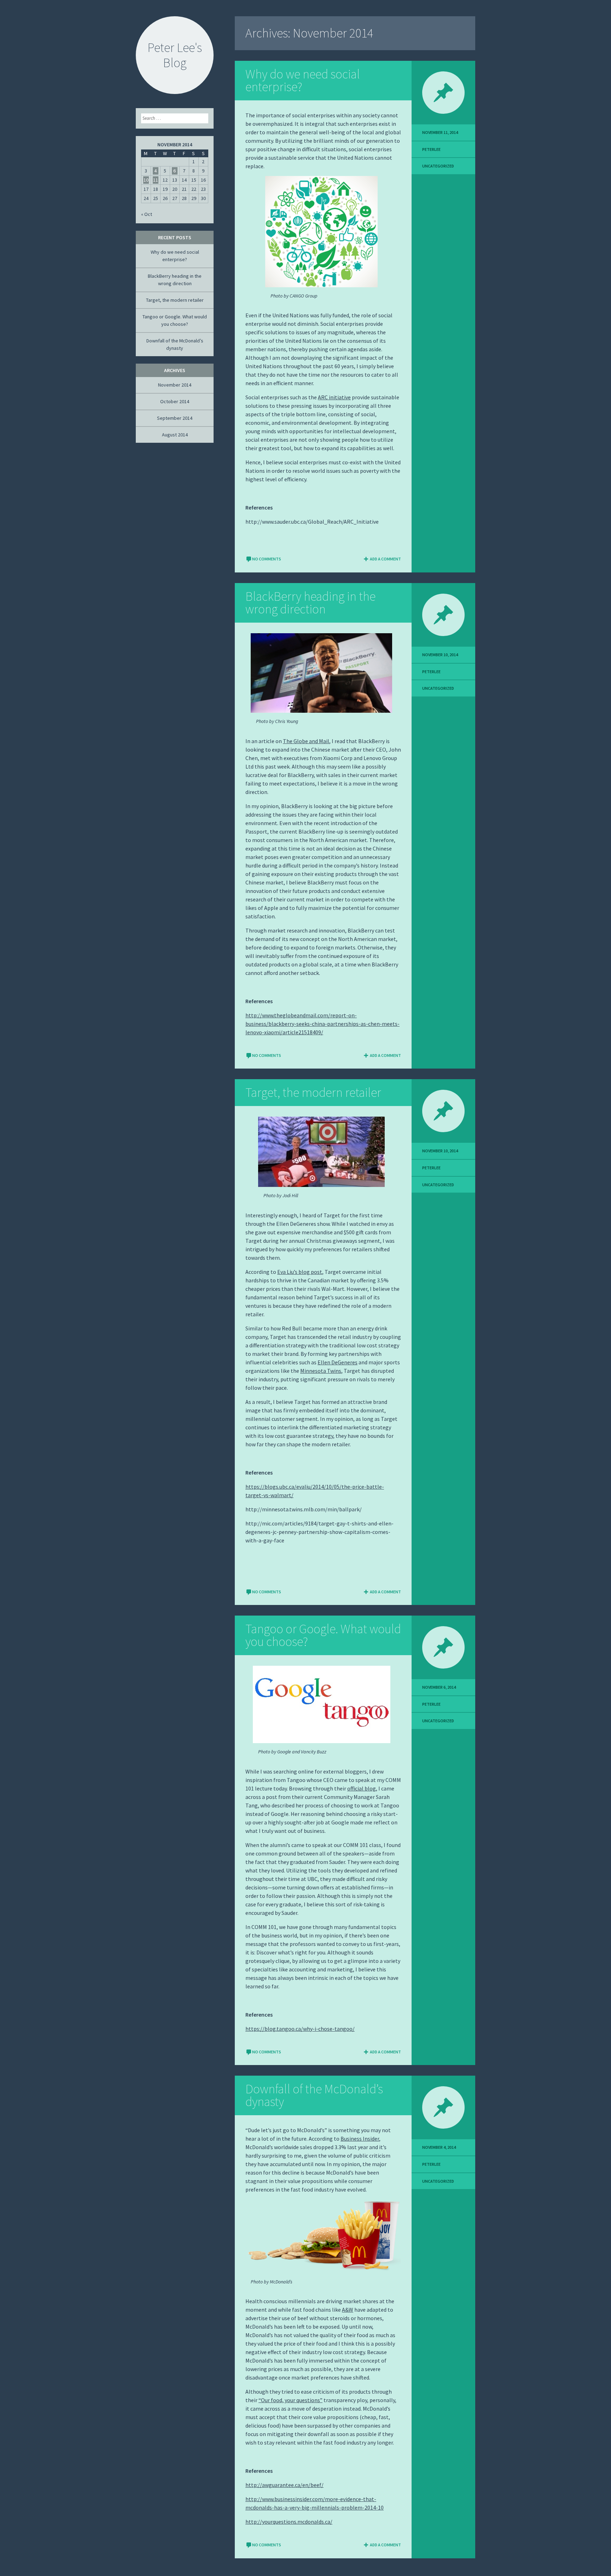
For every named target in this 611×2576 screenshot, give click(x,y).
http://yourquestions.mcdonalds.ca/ (289, 2522)
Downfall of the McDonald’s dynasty (314, 2095)
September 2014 (175, 418)
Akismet (43, 2571)
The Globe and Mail (306, 741)
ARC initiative (334, 397)
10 (146, 180)
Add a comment (385, 559)
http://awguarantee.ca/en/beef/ (284, 2485)
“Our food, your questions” (290, 2400)
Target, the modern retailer (313, 1092)
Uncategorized (438, 166)
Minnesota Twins (321, 1371)
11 (156, 180)
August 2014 (175, 435)
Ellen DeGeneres (337, 1362)
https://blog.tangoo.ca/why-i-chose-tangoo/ (300, 2029)
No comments (267, 559)
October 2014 (175, 401)
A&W (348, 2310)
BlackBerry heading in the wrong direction (310, 603)
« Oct (147, 214)
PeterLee (431, 149)
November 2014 (175, 385)
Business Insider (360, 2139)
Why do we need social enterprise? (303, 80)
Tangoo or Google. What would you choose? (323, 1635)
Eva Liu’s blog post (300, 1272)
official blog (362, 1788)
